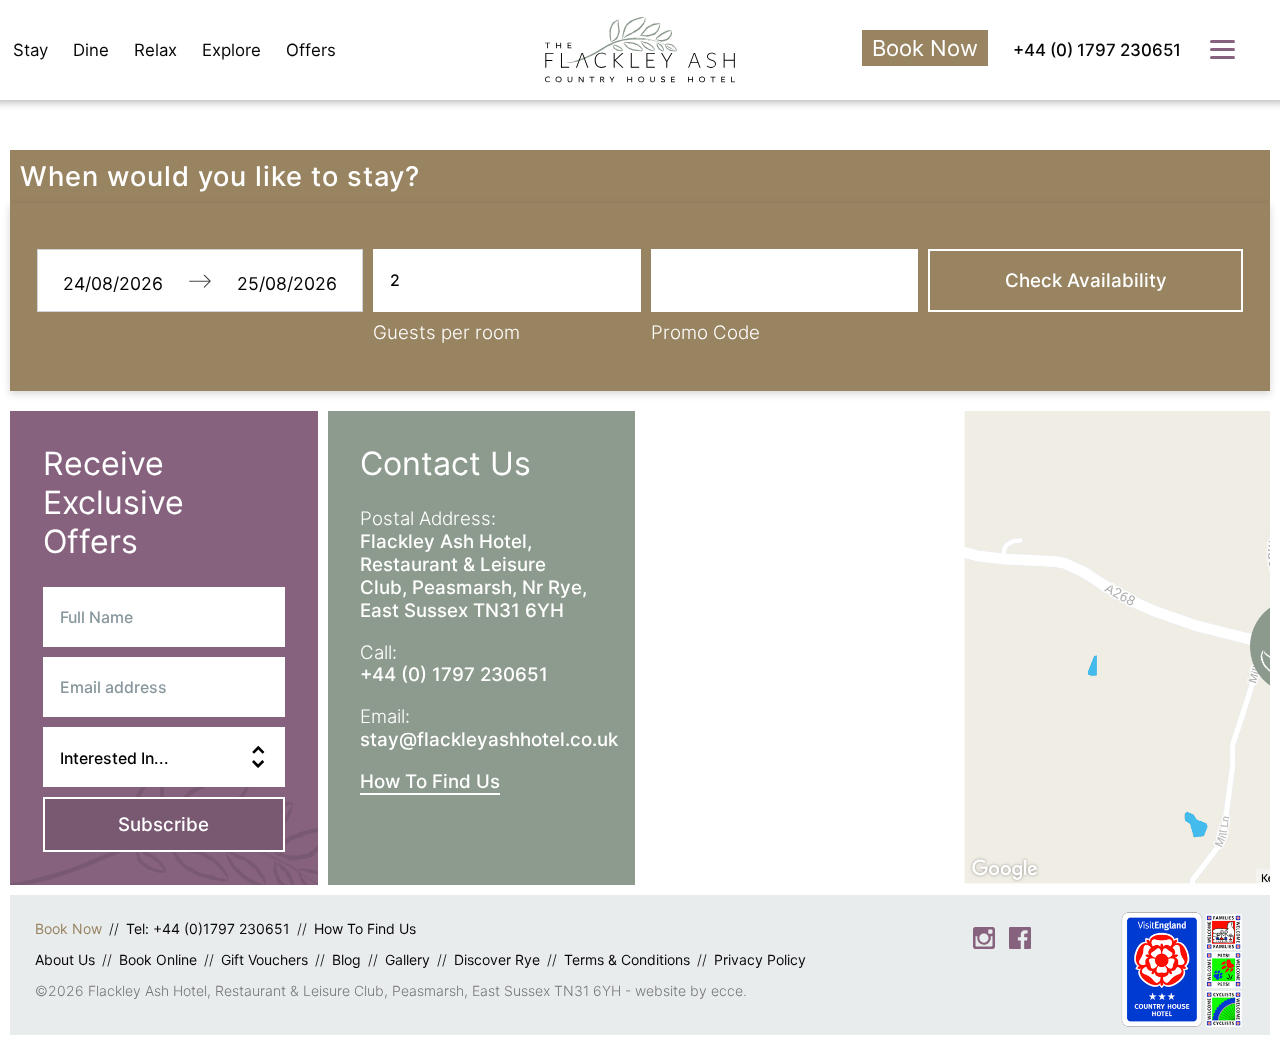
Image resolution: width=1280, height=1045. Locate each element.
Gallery (407, 959)
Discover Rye (497, 959)
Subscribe (163, 824)
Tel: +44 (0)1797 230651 (208, 928)
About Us (65, 959)
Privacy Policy (760, 959)
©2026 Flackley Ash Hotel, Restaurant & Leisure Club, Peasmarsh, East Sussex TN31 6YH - (335, 990)
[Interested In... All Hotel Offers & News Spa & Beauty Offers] (164, 757)
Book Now (925, 48)
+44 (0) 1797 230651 (1097, 50)
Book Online (158, 959)
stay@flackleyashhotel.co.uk (489, 739)
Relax (155, 50)
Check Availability (1086, 280)
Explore (231, 50)
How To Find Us (430, 781)
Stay (30, 50)
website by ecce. (691, 990)
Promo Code (705, 333)
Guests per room (446, 333)
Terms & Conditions (627, 959)
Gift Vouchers (264, 959)
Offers (311, 50)
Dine (91, 50)
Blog (346, 959)
